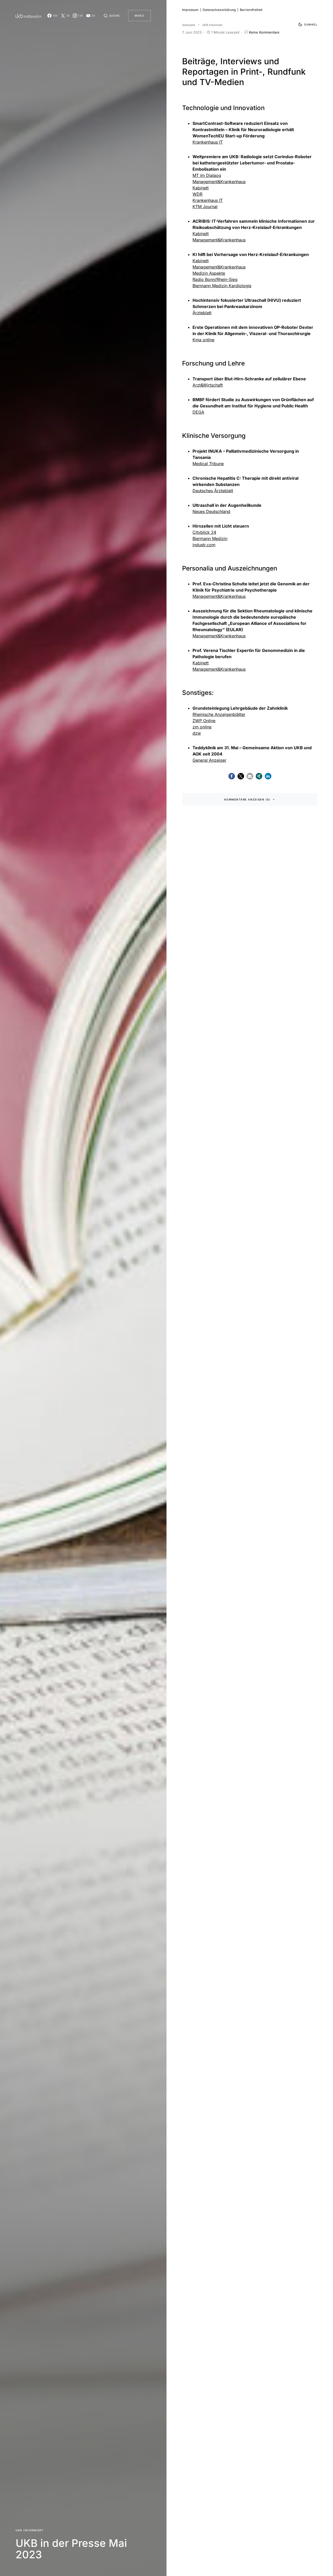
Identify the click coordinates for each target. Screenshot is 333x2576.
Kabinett (201, 188)
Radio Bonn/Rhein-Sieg (215, 279)
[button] (112, 16)
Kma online (203, 340)
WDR (197, 194)
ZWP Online (204, 721)
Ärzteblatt (202, 313)
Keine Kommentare (264, 32)
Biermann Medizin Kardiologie (222, 286)
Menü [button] (139, 16)
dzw (197, 733)
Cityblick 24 (204, 532)
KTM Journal (205, 207)
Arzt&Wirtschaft (208, 385)
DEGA (198, 412)
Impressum (190, 10)
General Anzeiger (209, 760)
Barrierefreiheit (251, 10)
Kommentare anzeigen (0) (247, 799)
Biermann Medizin (210, 539)
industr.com (204, 545)
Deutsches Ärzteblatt (213, 491)
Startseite (189, 25)
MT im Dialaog (207, 175)
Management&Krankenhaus (219, 182)
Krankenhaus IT (208, 142)
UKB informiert (30, 2530)
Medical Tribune (208, 464)
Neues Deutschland (211, 511)
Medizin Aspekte (209, 273)
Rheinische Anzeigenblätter (219, 714)
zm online (202, 727)
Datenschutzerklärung (219, 10)
